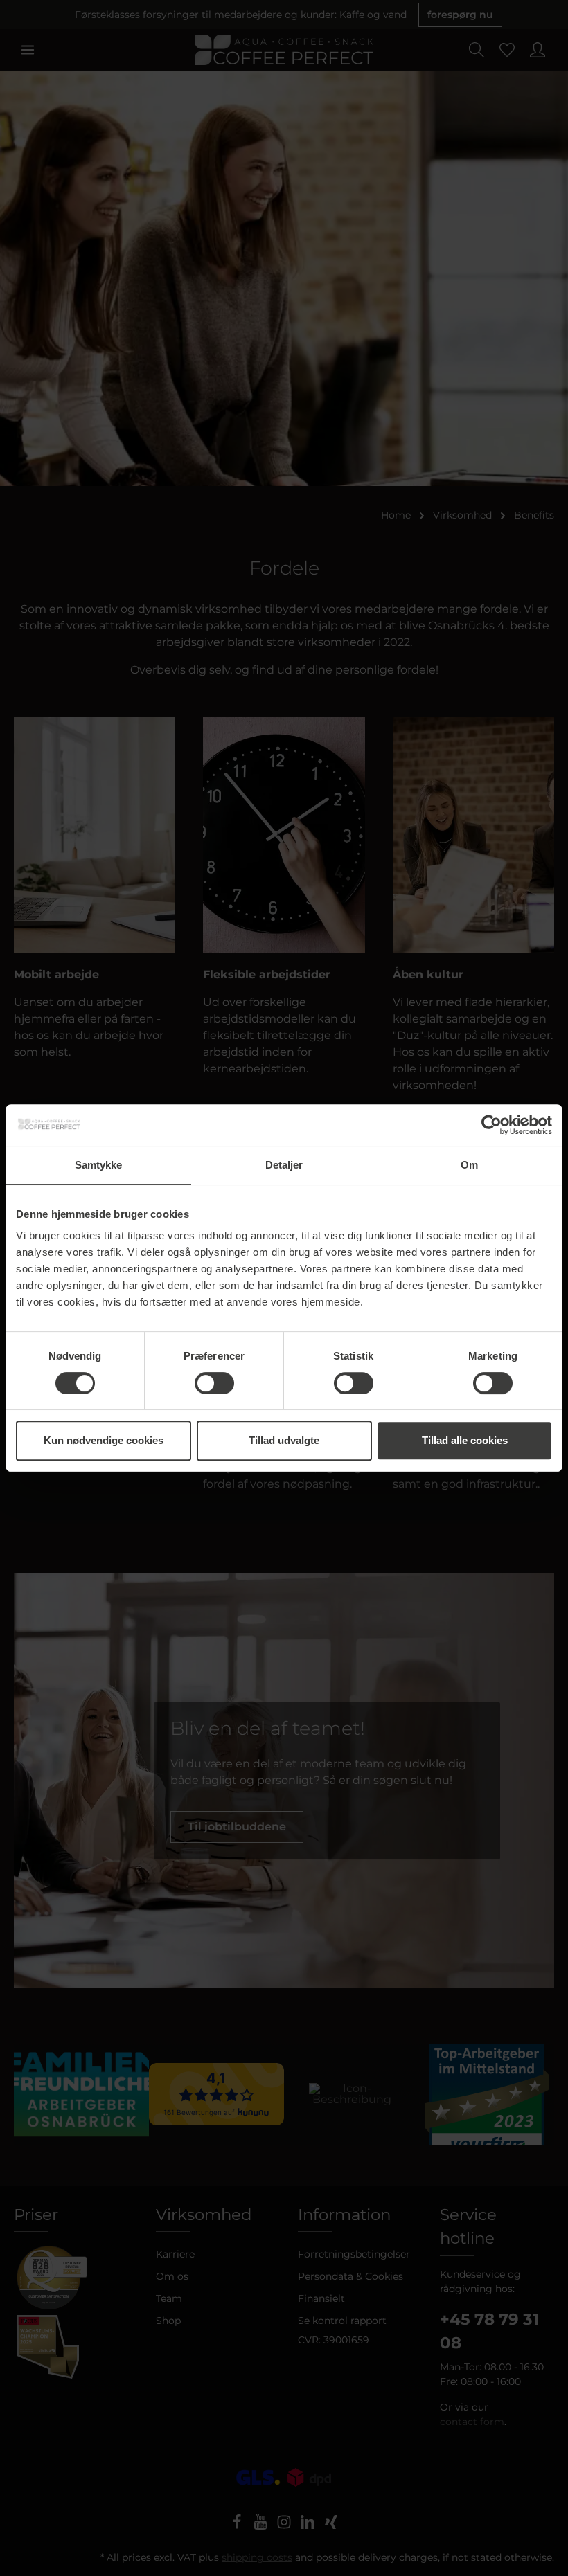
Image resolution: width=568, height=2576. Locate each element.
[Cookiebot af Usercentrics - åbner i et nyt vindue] (491, 1125)
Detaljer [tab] (284, 1165)
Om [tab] (469, 1165)
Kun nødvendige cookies (104, 1440)
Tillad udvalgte (284, 1440)
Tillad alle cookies (465, 1440)
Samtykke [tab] (99, 1165)
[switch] (214, 1383)
